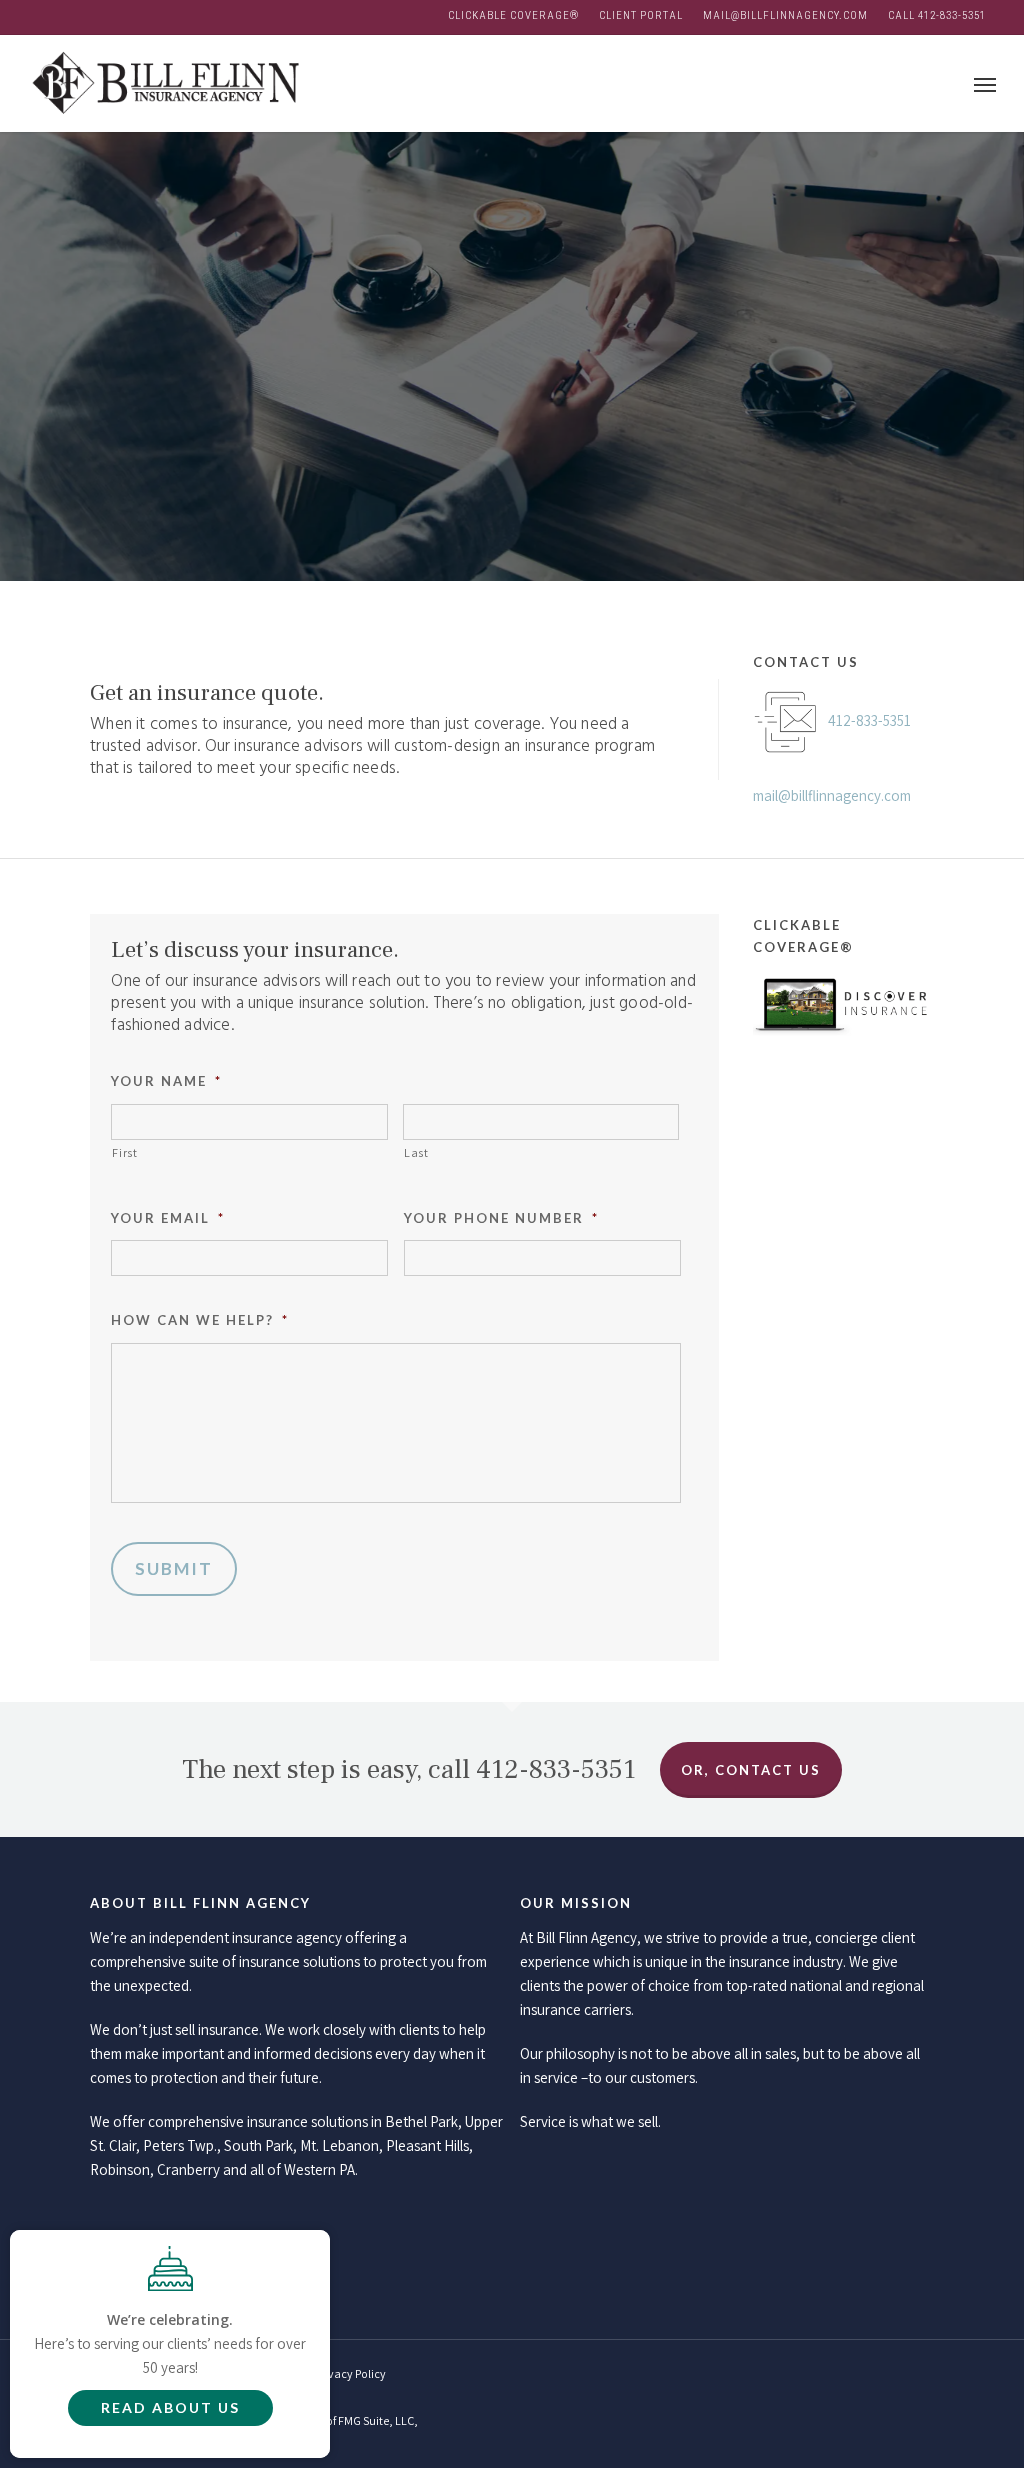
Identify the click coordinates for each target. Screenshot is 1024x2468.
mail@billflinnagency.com (785, 15)
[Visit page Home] (164, 83)
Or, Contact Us (751, 1770)
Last (416, 1152)
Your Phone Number (501, 1218)
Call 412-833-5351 (937, 15)
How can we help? (200, 1320)
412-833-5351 (869, 720)
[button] (985, 83)
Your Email (168, 1218)
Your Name (166, 1081)
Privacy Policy (350, 2373)
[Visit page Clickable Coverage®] (843, 1048)
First (124, 1152)
